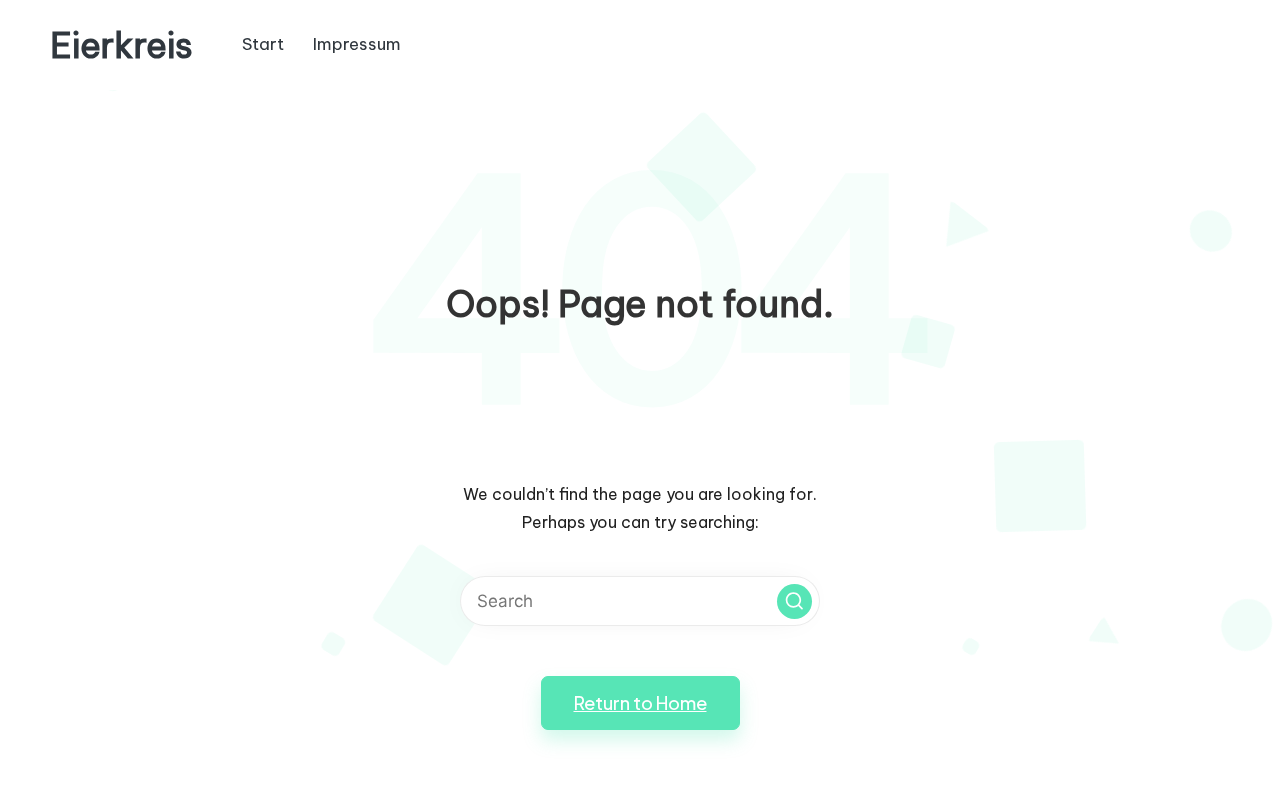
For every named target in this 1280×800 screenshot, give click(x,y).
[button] (794, 601)
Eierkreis (121, 45)
